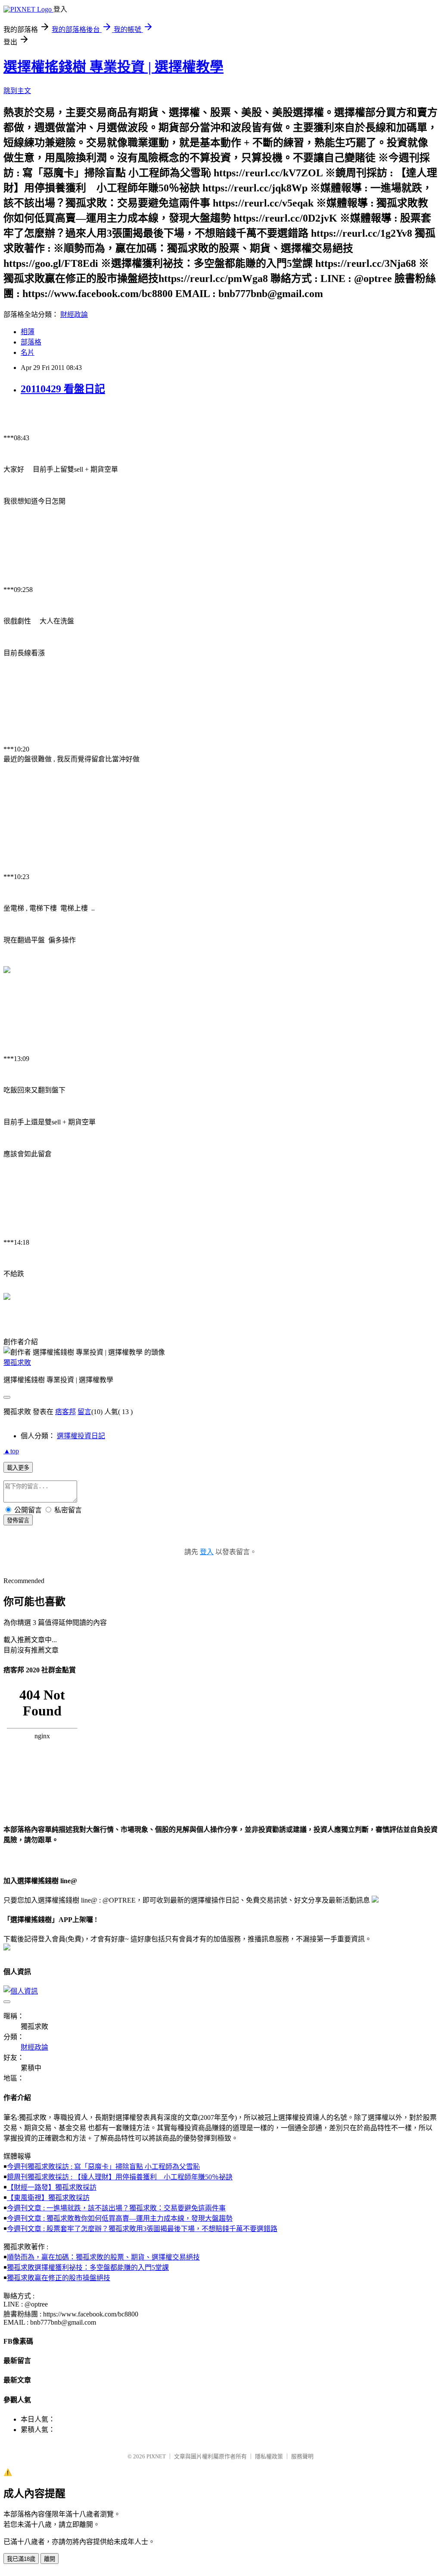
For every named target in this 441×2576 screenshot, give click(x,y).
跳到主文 (17, 91)
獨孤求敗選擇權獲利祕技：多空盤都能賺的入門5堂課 (88, 2268)
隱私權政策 (269, 2456)
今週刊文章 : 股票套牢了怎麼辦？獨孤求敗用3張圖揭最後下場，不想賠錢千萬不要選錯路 (142, 2229)
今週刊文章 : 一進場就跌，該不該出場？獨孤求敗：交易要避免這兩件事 (116, 2208)
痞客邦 (65, 1412)
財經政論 (74, 315)
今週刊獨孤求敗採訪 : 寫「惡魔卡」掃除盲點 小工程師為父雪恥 (103, 2167)
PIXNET (156, 2456)
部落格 (31, 342)
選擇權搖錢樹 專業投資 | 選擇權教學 (113, 67)
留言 (84, 1412)
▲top (11, 1451)
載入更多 (18, 1468)
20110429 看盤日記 (63, 389)
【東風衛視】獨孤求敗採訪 (48, 2198)
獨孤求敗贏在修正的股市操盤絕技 (59, 2278)
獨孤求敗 (17, 1363)
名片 (28, 352)
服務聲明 (302, 2456)
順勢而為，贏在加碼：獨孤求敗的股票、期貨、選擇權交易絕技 (103, 2257)
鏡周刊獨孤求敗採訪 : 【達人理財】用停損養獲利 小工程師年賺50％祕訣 (120, 2177)
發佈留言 (18, 1520)
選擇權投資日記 (81, 1436)
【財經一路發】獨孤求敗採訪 (52, 2187)
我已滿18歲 (21, 2559)
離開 (50, 2559)
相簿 (28, 332)
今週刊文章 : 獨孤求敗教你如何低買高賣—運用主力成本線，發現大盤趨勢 (120, 2218)
